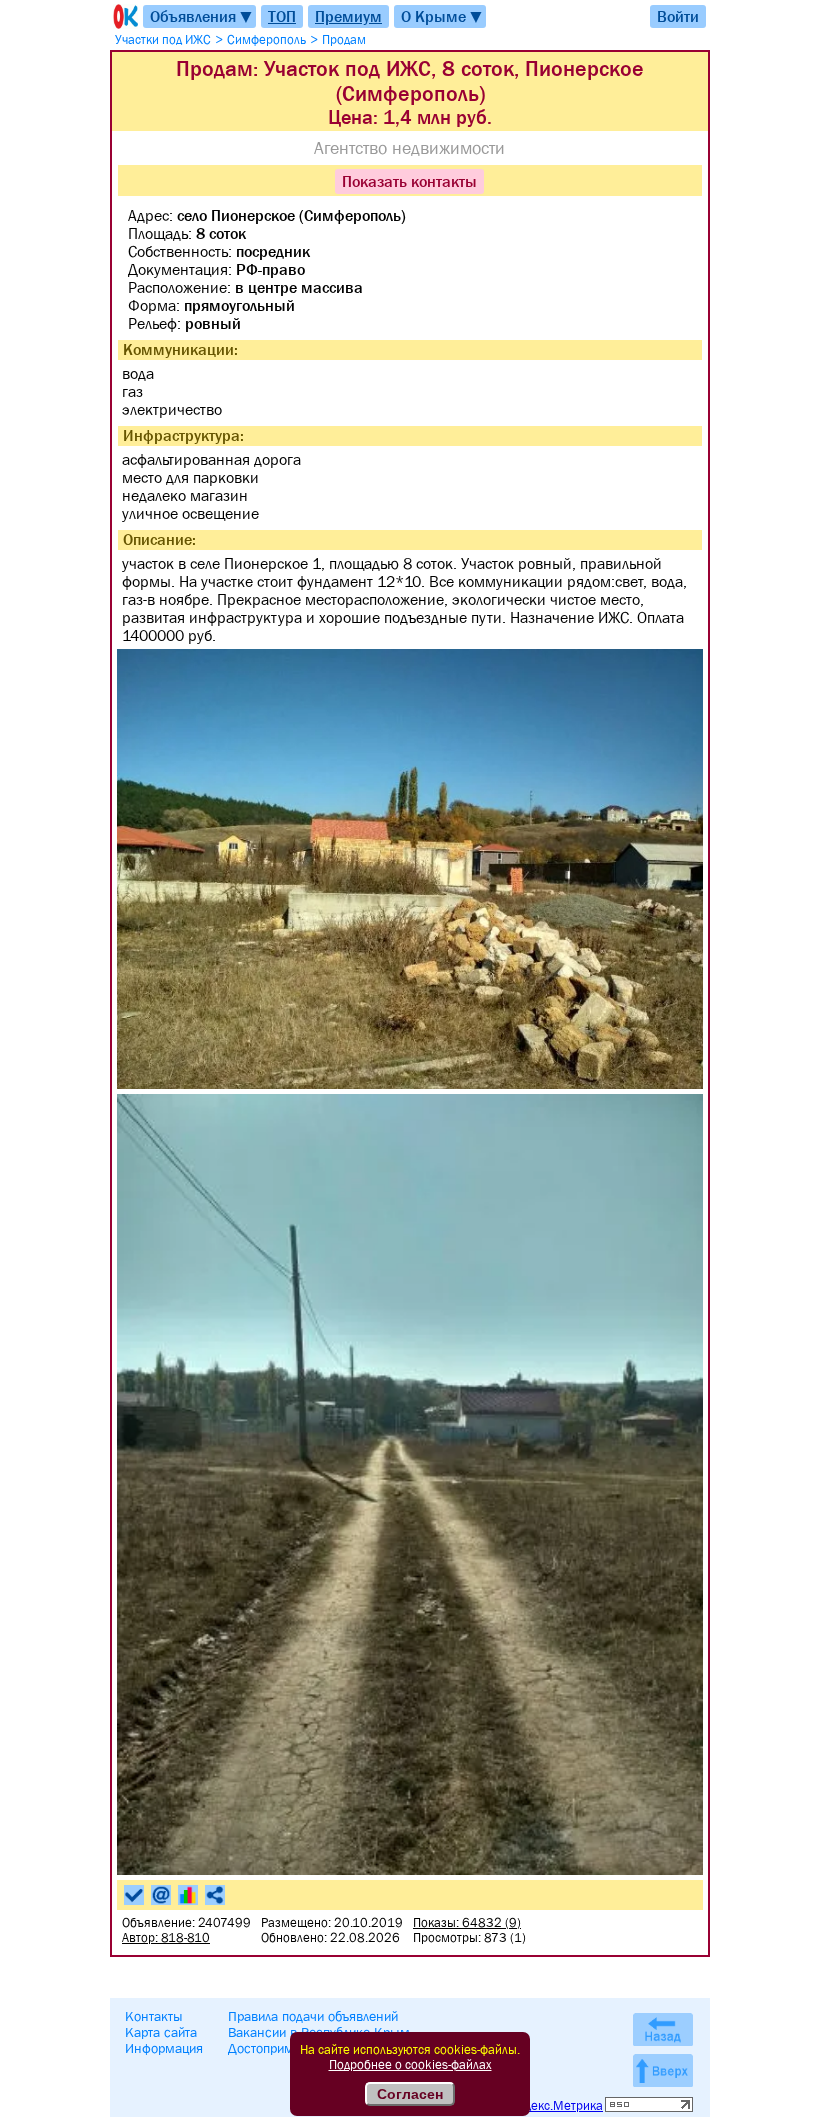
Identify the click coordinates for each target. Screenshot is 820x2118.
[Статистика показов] (188, 1895)
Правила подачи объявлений (313, 2016)
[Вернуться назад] (663, 2029)
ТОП (282, 16)
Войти (678, 16)
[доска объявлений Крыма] (124, 16)
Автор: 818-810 (166, 1937)
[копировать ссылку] (215, 1895)
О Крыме (442, 16)
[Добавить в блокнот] (134, 1895)
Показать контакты (409, 181)
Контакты (154, 2016)
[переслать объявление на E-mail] (161, 1895)
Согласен (410, 2094)
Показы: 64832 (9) (467, 1922)
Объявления (202, 16)
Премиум (348, 16)
